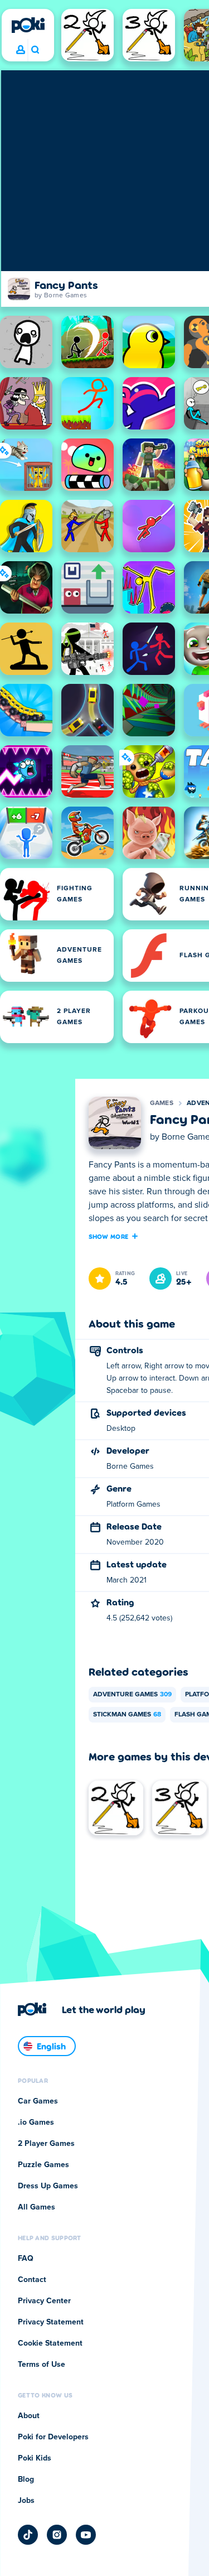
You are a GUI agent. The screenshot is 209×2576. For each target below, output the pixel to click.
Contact (32, 2280)
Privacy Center (44, 2301)
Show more (109, 1236)
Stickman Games (127, 1715)
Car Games (38, 2101)
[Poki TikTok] (28, 2535)
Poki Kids (35, 2458)
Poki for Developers (53, 2437)
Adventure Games (132, 1695)
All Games (37, 2207)
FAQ (26, 2259)
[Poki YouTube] (86, 2535)
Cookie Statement (50, 2343)
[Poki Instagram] (57, 2535)
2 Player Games (46, 2144)
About (29, 2416)
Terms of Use (42, 2365)
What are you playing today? (35, 50)
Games (162, 1103)
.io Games (36, 2122)
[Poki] (28, 25)
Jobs (26, 2501)
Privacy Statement (51, 2322)
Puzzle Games (43, 2165)
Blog (26, 2479)
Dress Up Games (48, 2186)
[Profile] (21, 50)
